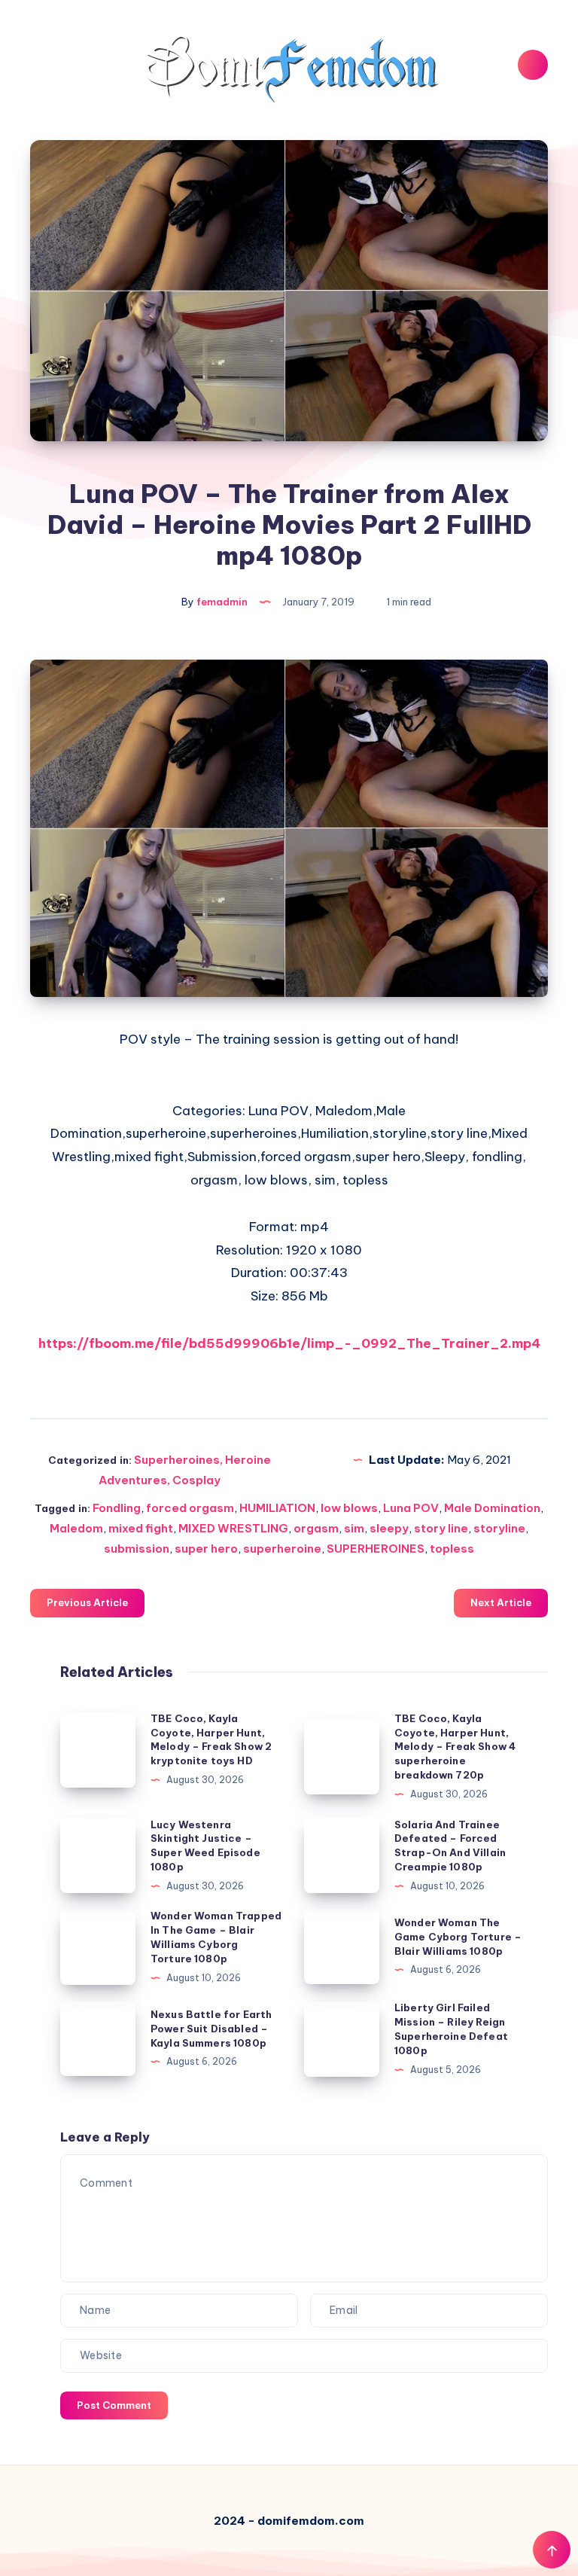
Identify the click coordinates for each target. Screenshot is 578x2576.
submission (137, 1549)
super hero (206, 1549)
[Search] (533, 65)
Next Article (501, 1602)
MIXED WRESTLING (233, 1528)
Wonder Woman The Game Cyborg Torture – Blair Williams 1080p (458, 1937)
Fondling (117, 1508)
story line (441, 1528)
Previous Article (87, 1602)
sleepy (389, 1528)
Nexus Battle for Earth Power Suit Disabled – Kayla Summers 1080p (211, 2029)
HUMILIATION (277, 1508)
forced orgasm (190, 1508)
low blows (349, 1508)
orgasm (316, 1528)
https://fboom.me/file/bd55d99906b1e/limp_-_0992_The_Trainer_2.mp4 (289, 1343)
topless (452, 1549)
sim (354, 1528)
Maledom (76, 1528)
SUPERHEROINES (376, 1549)
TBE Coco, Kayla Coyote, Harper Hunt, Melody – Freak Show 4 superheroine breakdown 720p (455, 1747)
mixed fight (141, 1528)
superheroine (282, 1549)
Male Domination (492, 1508)
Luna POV (411, 1508)
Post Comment (114, 2405)
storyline (499, 1528)
